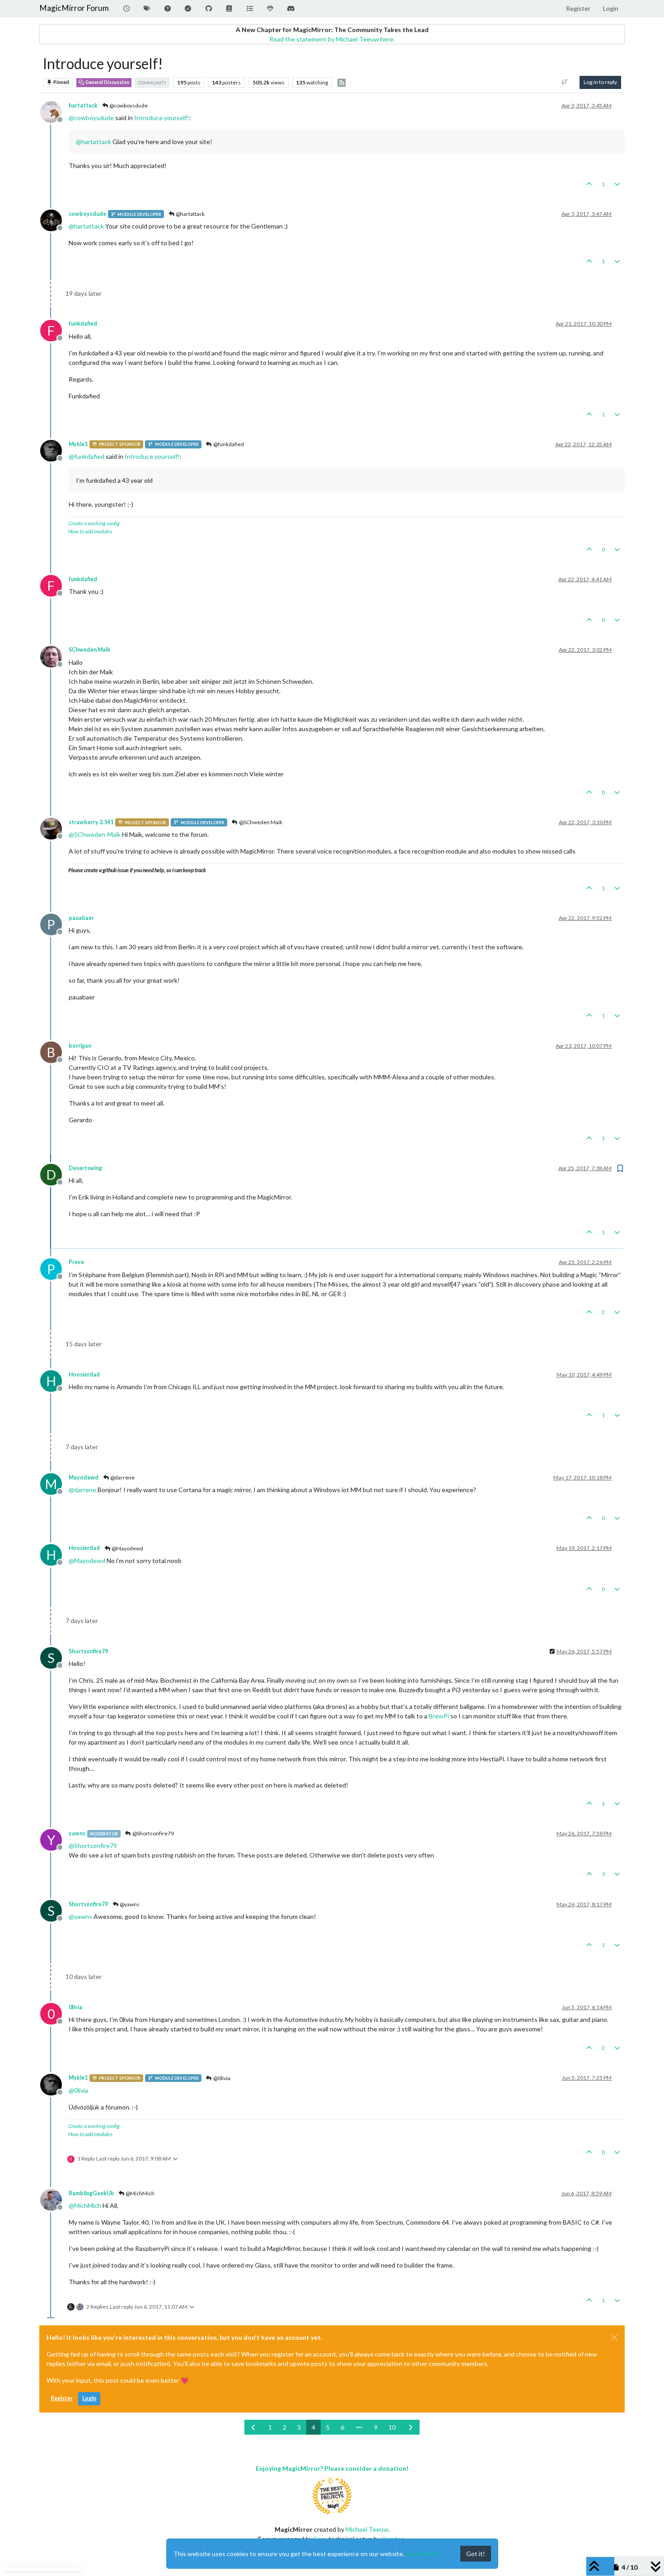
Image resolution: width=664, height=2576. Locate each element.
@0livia (221, 2078)
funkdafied (83, 324)
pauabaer (81, 918)
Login (89, 2398)
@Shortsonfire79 (153, 1833)
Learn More (423, 2554)
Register (62, 2398)
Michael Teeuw (367, 2529)
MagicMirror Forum (74, 8)
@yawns (129, 1904)
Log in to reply (600, 82)
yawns (77, 1833)
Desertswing (85, 1168)
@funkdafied (228, 444)
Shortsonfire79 (88, 1651)
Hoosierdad (84, 1374)
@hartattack (190, 214)
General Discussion (107, 82)
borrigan (80, 1046)
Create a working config (94, 523)
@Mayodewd (127, 1548)
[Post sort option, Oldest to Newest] (565, 82)
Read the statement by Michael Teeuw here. (332, 39)
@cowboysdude (128, 105)
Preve (76, 1262)
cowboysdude (87, 214)
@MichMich (140, 2193)
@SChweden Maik (260, 822)
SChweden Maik (89, 650)
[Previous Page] (254, 2427)
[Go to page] (359, 2427)
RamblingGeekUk (91, 2193)
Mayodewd (84, 1477)
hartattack (83, 105)
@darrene (122, 1477)
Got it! (476, 2554)
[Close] (614, 2338)
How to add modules (90, 531)
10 (392, 2427)
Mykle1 (78, 444)
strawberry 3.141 (91, 822)
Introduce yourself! (162, 118)
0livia (75, 2007)
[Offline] (54, 111)
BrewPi (439, 1716)
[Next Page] (411, 2427)
